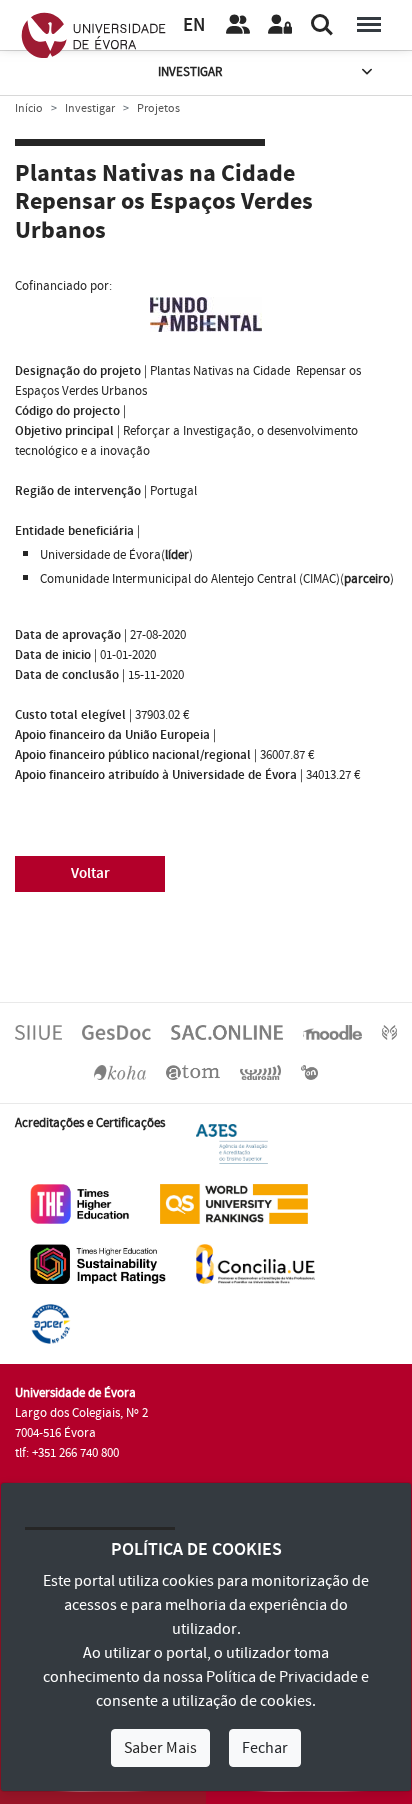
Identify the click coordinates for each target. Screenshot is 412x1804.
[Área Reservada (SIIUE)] (280, 25)
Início (29, 108)
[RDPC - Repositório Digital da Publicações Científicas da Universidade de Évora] (389, 1032)
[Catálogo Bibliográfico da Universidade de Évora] (120, 1072)
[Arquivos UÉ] (193, 1072)
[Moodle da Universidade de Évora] (332, 1032)
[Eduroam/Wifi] (261, 1072)
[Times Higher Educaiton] (80, 1203)
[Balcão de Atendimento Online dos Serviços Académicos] (227, 1032)
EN (194, 25)
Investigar (190, 72)
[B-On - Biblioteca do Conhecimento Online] (309, 1072)
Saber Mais (160, 1748)
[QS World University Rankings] (234, 1203)
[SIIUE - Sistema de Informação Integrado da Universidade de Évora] (38, 1032)
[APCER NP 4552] (50, 1323)
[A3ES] (232, 1143)
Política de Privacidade (282, 1677)
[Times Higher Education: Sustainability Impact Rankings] (98, 1263)
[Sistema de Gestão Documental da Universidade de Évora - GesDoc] (116, 1032)
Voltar (90, 873)
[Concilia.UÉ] (255, 1263)
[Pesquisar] (322, 25)
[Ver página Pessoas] (238, 25)
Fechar (265, 1748)
